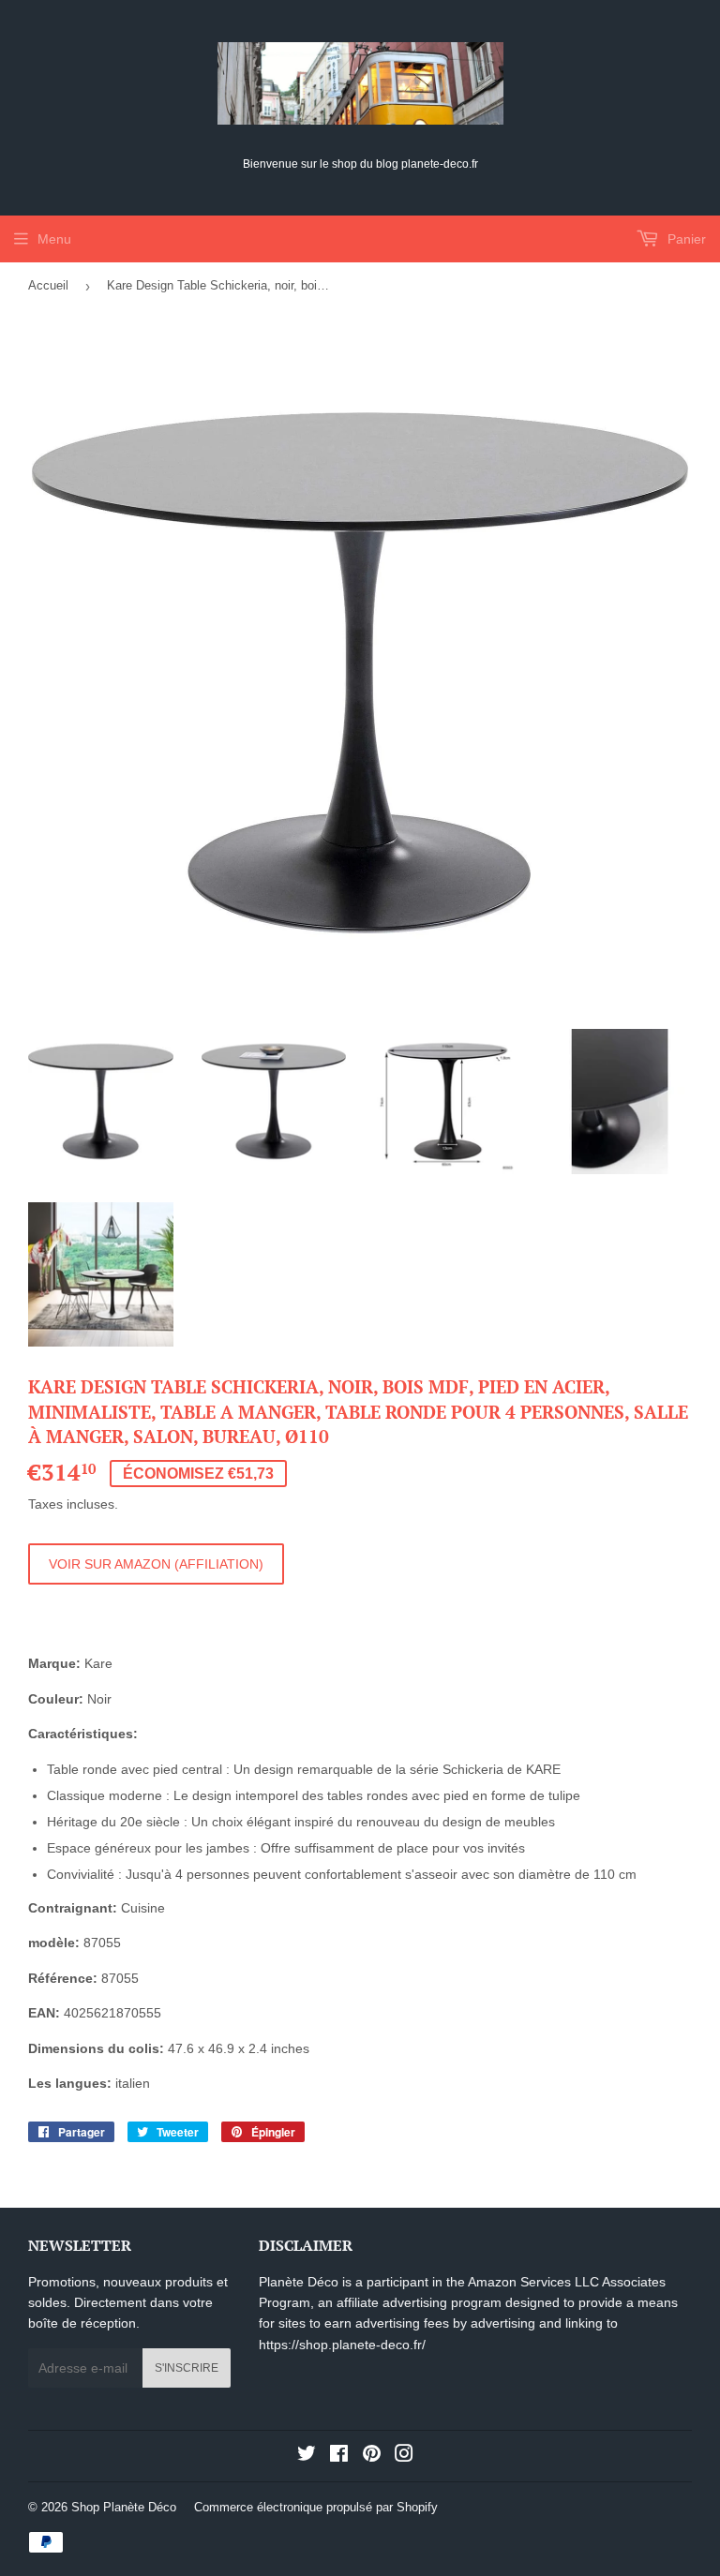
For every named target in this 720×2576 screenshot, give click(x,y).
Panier (685, 239)
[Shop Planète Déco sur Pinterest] (372, 2456)
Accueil (48, 285)
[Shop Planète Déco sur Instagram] (404, 2456)
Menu (54, 239)
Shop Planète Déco (124, 2507)
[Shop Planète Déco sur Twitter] (307, 2456)
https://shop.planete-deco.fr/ (342, 2345)
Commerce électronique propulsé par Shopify (316, 2507)
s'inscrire (187, 2368)
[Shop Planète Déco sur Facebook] (339, 2456)
